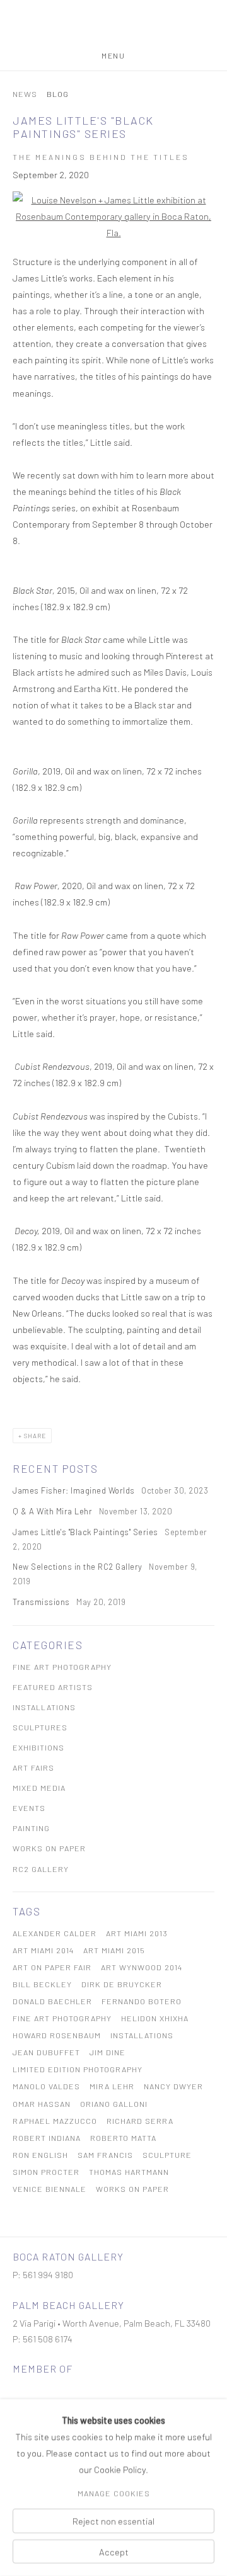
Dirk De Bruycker (122, 1984)
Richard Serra (140, 2121)
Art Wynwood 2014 (142, 1967)
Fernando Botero (142, 2001)
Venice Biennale (49, 2189)
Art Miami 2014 (43, 1950)
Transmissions (42, 1602)
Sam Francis (105, 2155)
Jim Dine (108, 2052)
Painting (31, 1828)
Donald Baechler (52, 2001)
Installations (44, 1707)
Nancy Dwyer (173, 2086)
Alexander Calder (55, 1933)
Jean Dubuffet (46, 2052)
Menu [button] (113, 55)
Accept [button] (114, 2551)
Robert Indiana (47, 2138)
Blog (58, 94)
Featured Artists (53, 1687)
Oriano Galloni (114, 2104)
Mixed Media (39, 1788)
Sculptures (40, 1727)
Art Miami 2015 (114, 1950)
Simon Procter (46, 2172)
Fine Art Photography (62, 1667)
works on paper (132, 2189)
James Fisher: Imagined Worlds (75, 1490)
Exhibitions (38, 1747)
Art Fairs (33, 1767)
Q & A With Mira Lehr (54, 1511)
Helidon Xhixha (155, 2018)
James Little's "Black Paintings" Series (86, 1532)
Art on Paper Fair (52, 1967)
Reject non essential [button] (113, 2521)
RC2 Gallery (41, 1869)
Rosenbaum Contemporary (113, 26)
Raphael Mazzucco (55, 2121)
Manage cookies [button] (114, 2494)
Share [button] (35, 1436)
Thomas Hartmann (129, 2172)
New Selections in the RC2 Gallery (79, 1567)
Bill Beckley (42, 1984)
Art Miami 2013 (137, 1933)
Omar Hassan (42, 2104)
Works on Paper (49, 1848)
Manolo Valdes (46, 2086)
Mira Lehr (112, 2086)
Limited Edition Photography (78, 2069)
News (25, 94)
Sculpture (167, 2155)
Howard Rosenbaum (57, 2035)
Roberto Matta (123, 2138)
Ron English (40, 2155)
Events (29, 1808)
